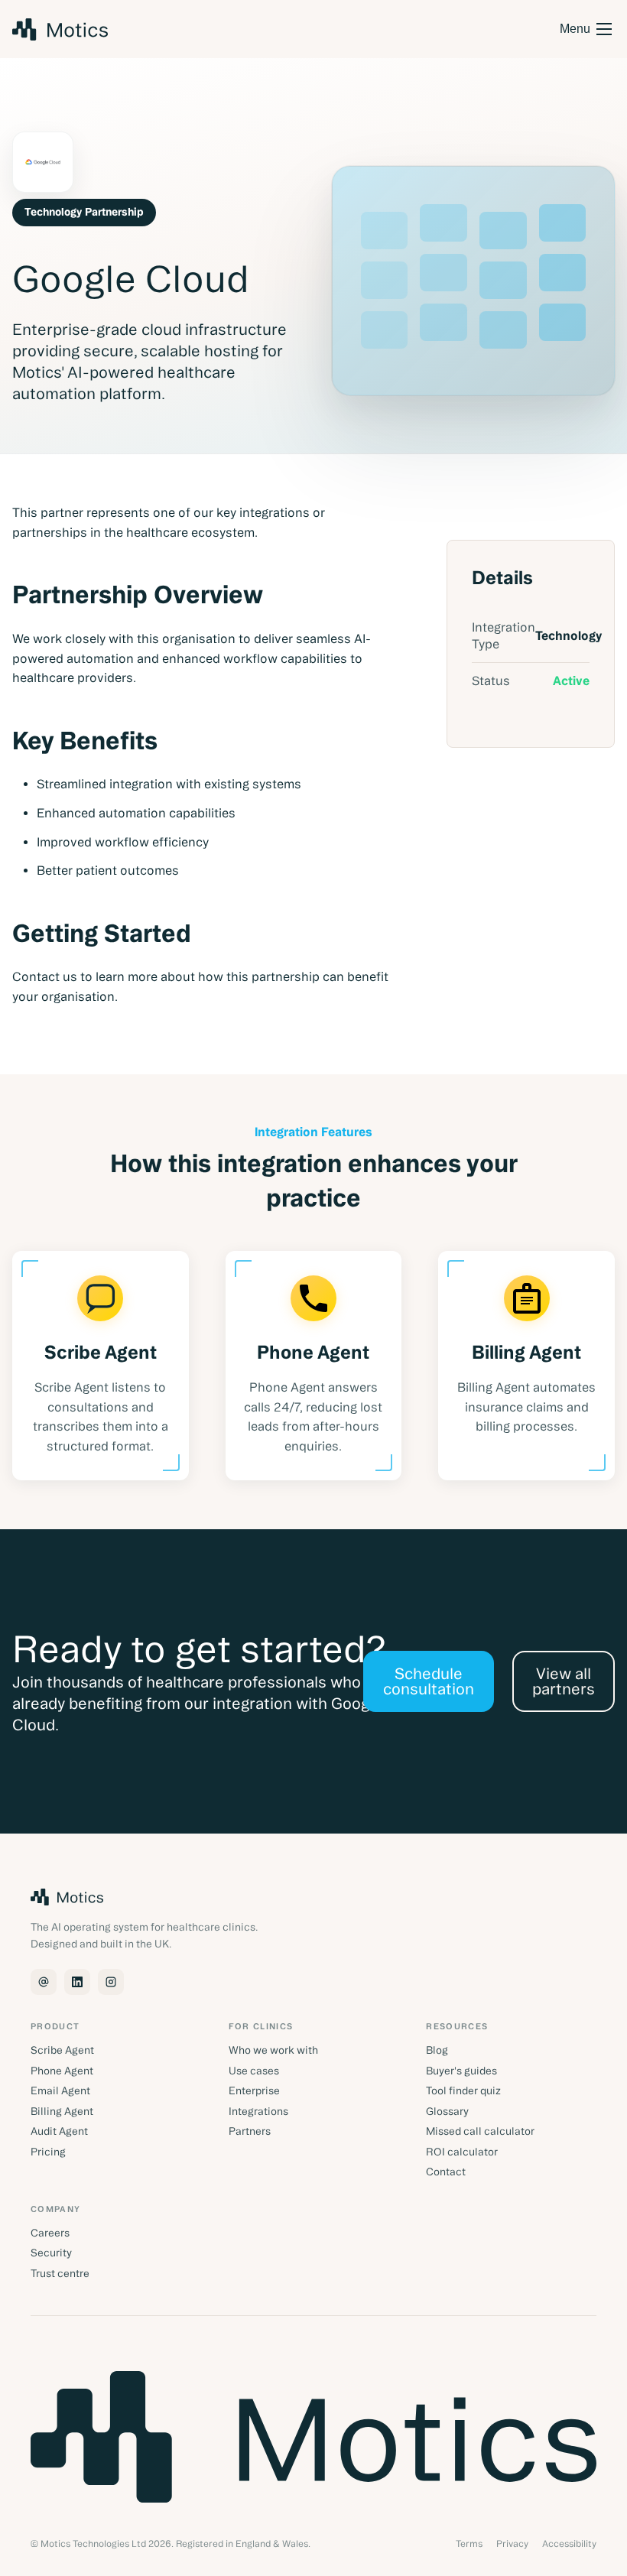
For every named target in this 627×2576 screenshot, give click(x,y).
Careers (50, 2233)
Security (51, 2253)
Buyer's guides (461, 2071)
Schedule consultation (429, 1681)
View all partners (564, 1681)
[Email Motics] (44, 1982)
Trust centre (60, 2274)
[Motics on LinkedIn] (77, 1982)
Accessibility (569, 2544)
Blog (437, 2051)
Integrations (258, 2112)
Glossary (447, 2112)
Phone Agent (62, 2071)
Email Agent (60, 2091)
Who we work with (273, 2051)
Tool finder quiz (463, 2091)
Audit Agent (59, 2132)
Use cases (254, 2071)
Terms (469, 2544)
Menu (575, 29)
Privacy (512, 2544)
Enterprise (254, 2091)
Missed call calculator (480, 2132)
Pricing (48, 2152)
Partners (250, 2132)
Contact (446, 2172)
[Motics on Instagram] (111, 1982)
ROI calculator (462, 2152)
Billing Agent (62, 2112)
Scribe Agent (62, 2051)
